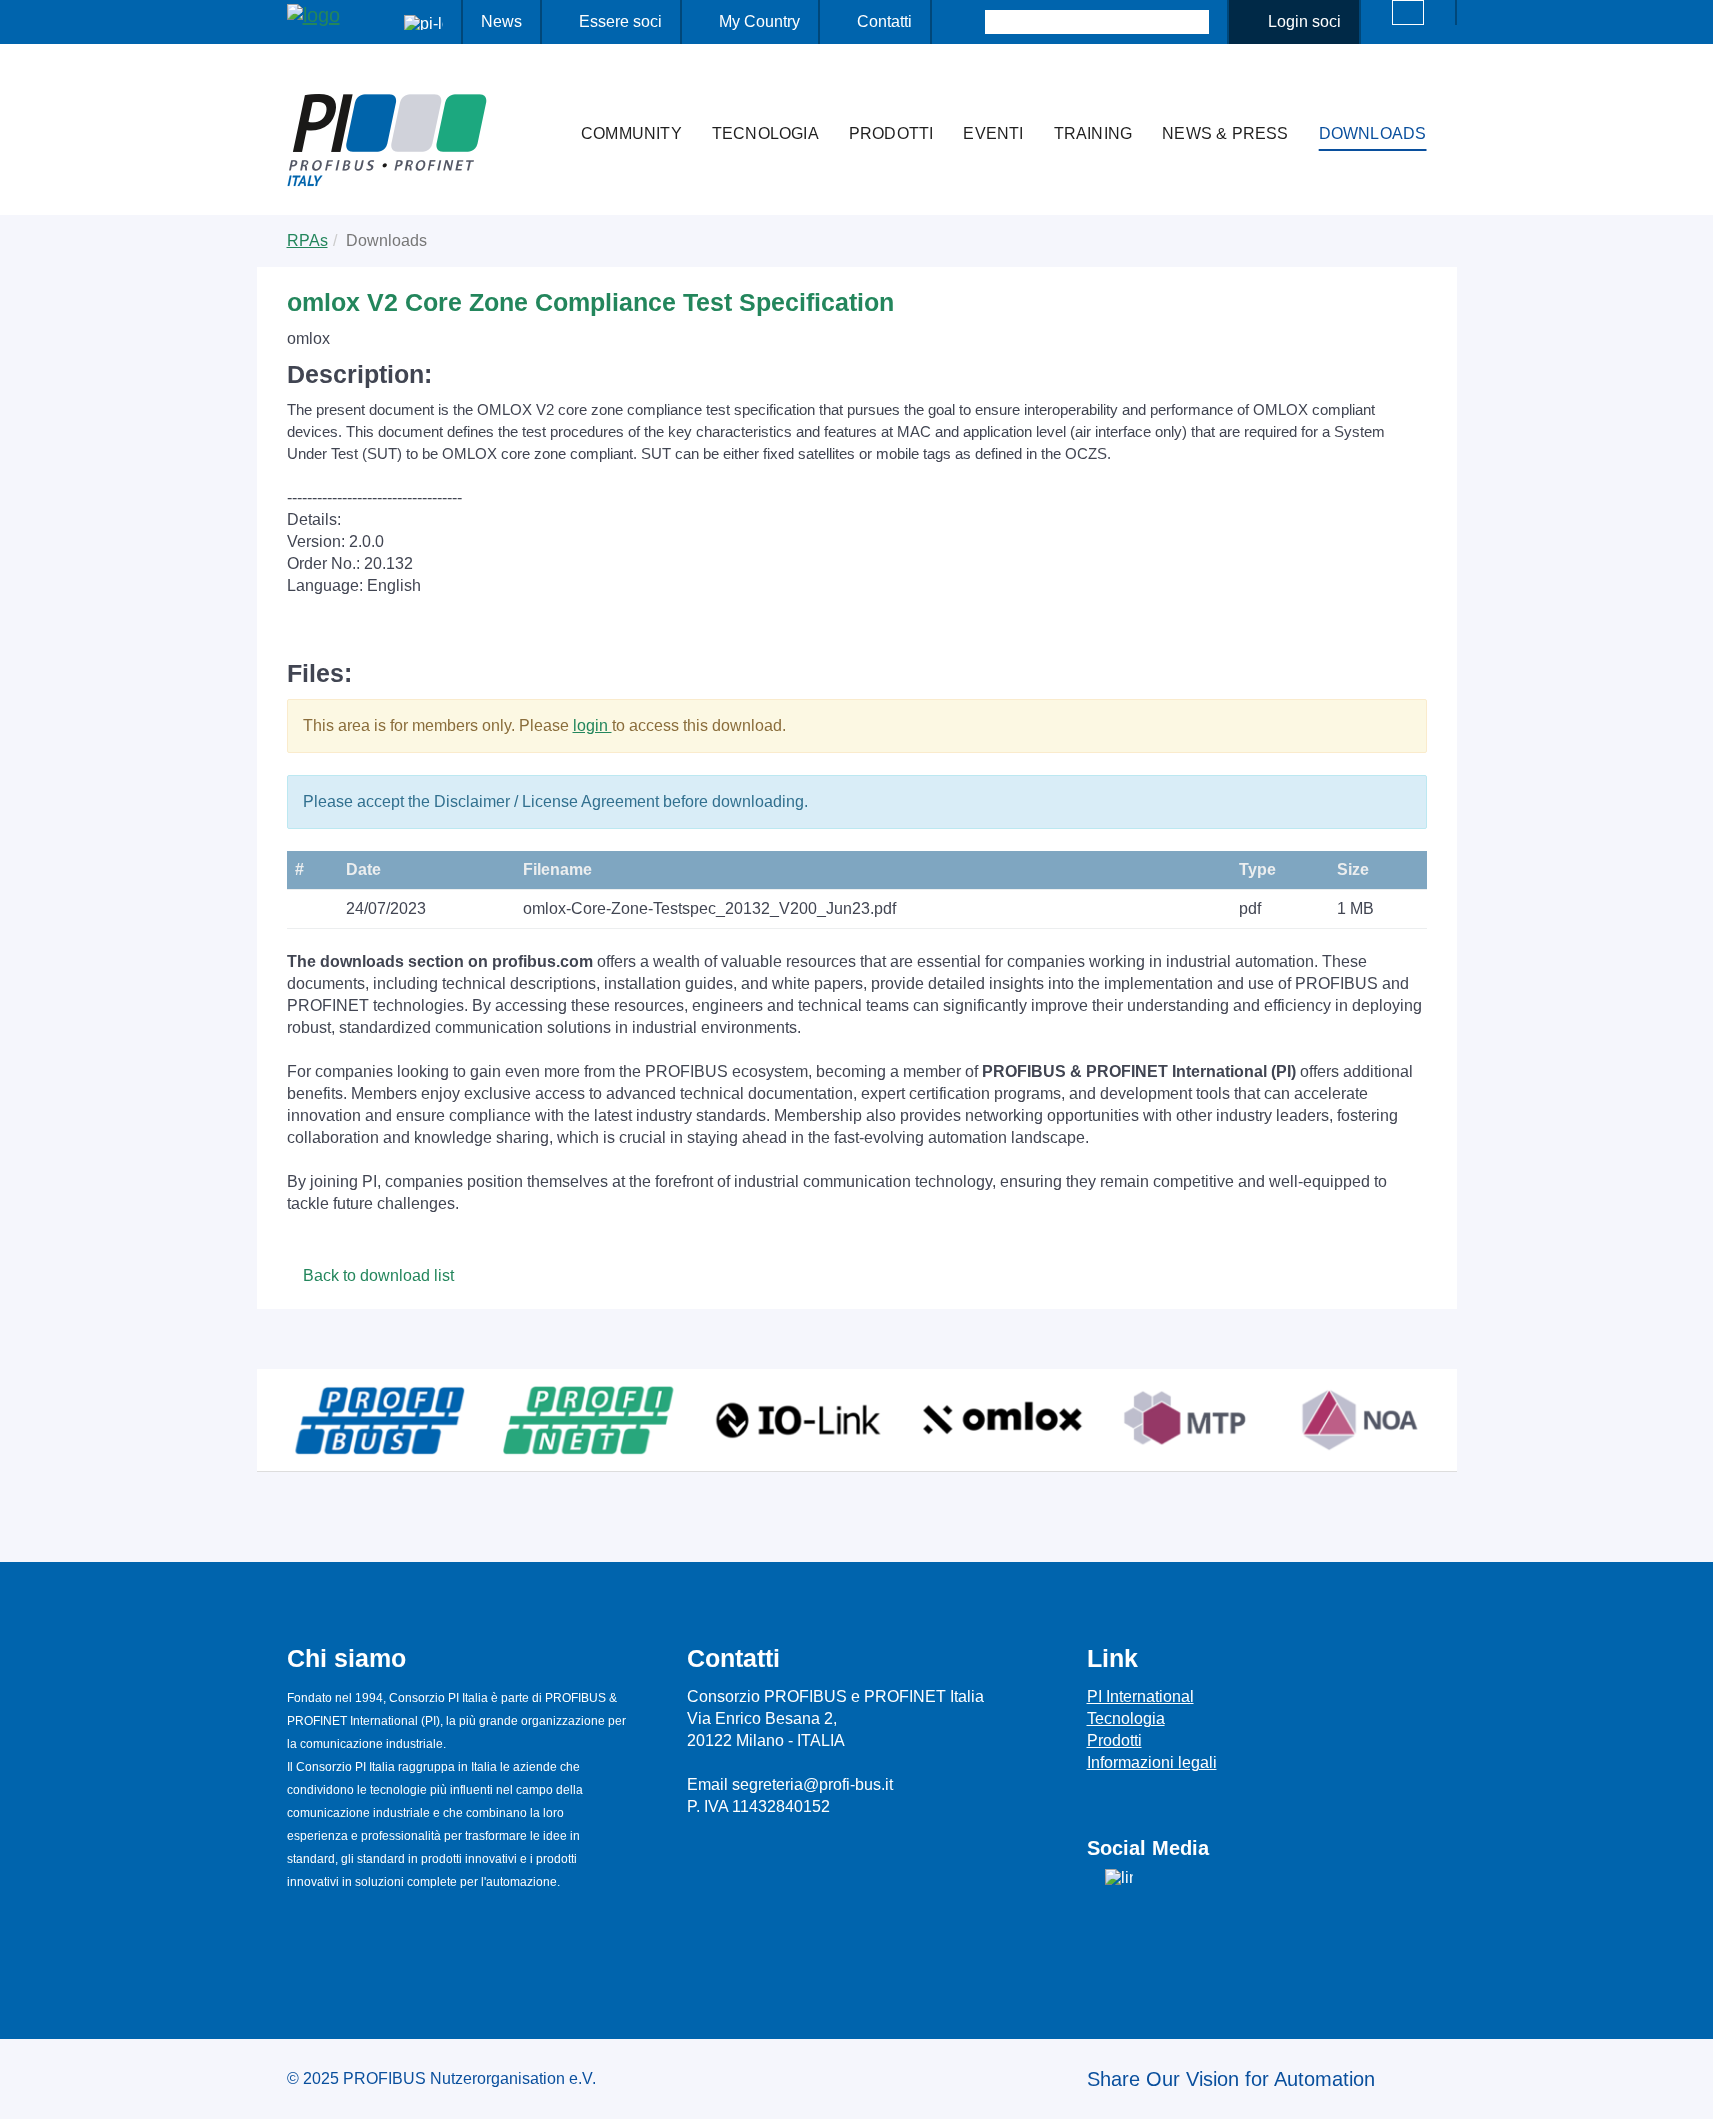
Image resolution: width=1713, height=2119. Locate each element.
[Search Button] (967, 22)
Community (631, 133)
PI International (1140, 1696)
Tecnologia (765, 133)
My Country (759, 21)
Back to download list (376, 1275)
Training (1093, 133)
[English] (1408, 12)
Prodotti (891, 133)
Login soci (1304, 21)
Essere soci (620, 21)
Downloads (1373, 133)
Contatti (884, 21)
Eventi (993, 133)
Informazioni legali (1152, 1762)
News (501, 21)
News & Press (1225, 133)
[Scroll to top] (1687, 2088)
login (592, 725)
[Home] (545, 94)
